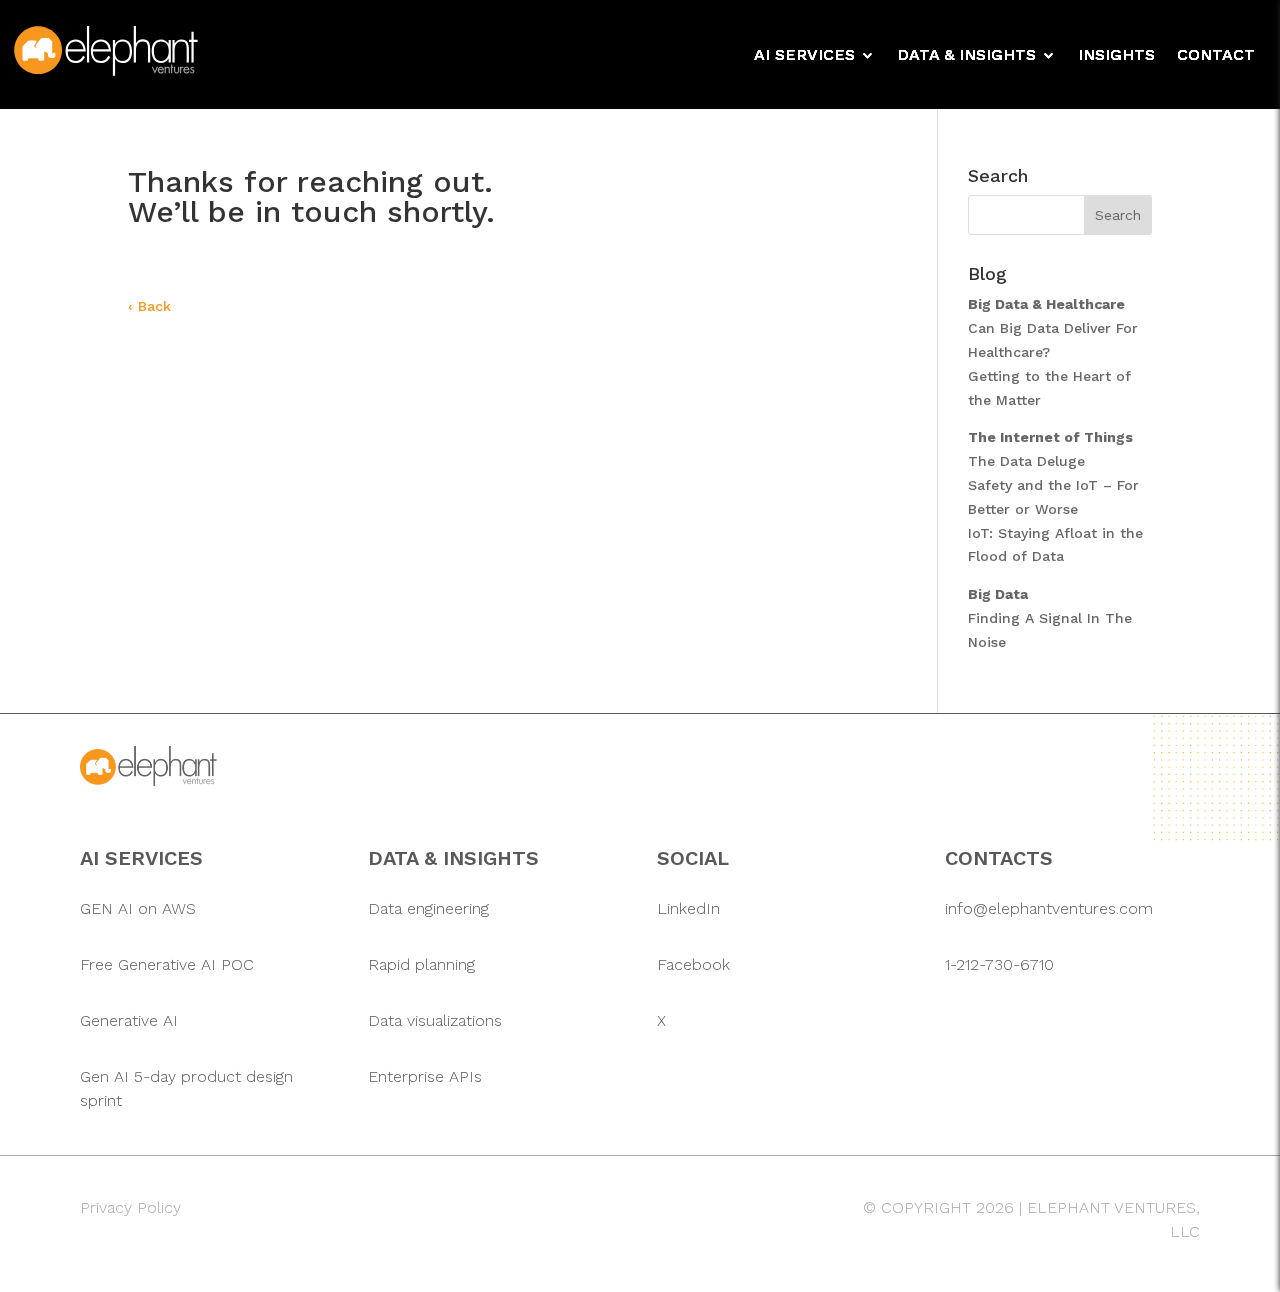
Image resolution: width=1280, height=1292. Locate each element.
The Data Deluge (1026, 461)
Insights (1116, 56)
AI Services (804, 56)
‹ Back (149, 306)
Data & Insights (966, 56)
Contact (1216, 56)
